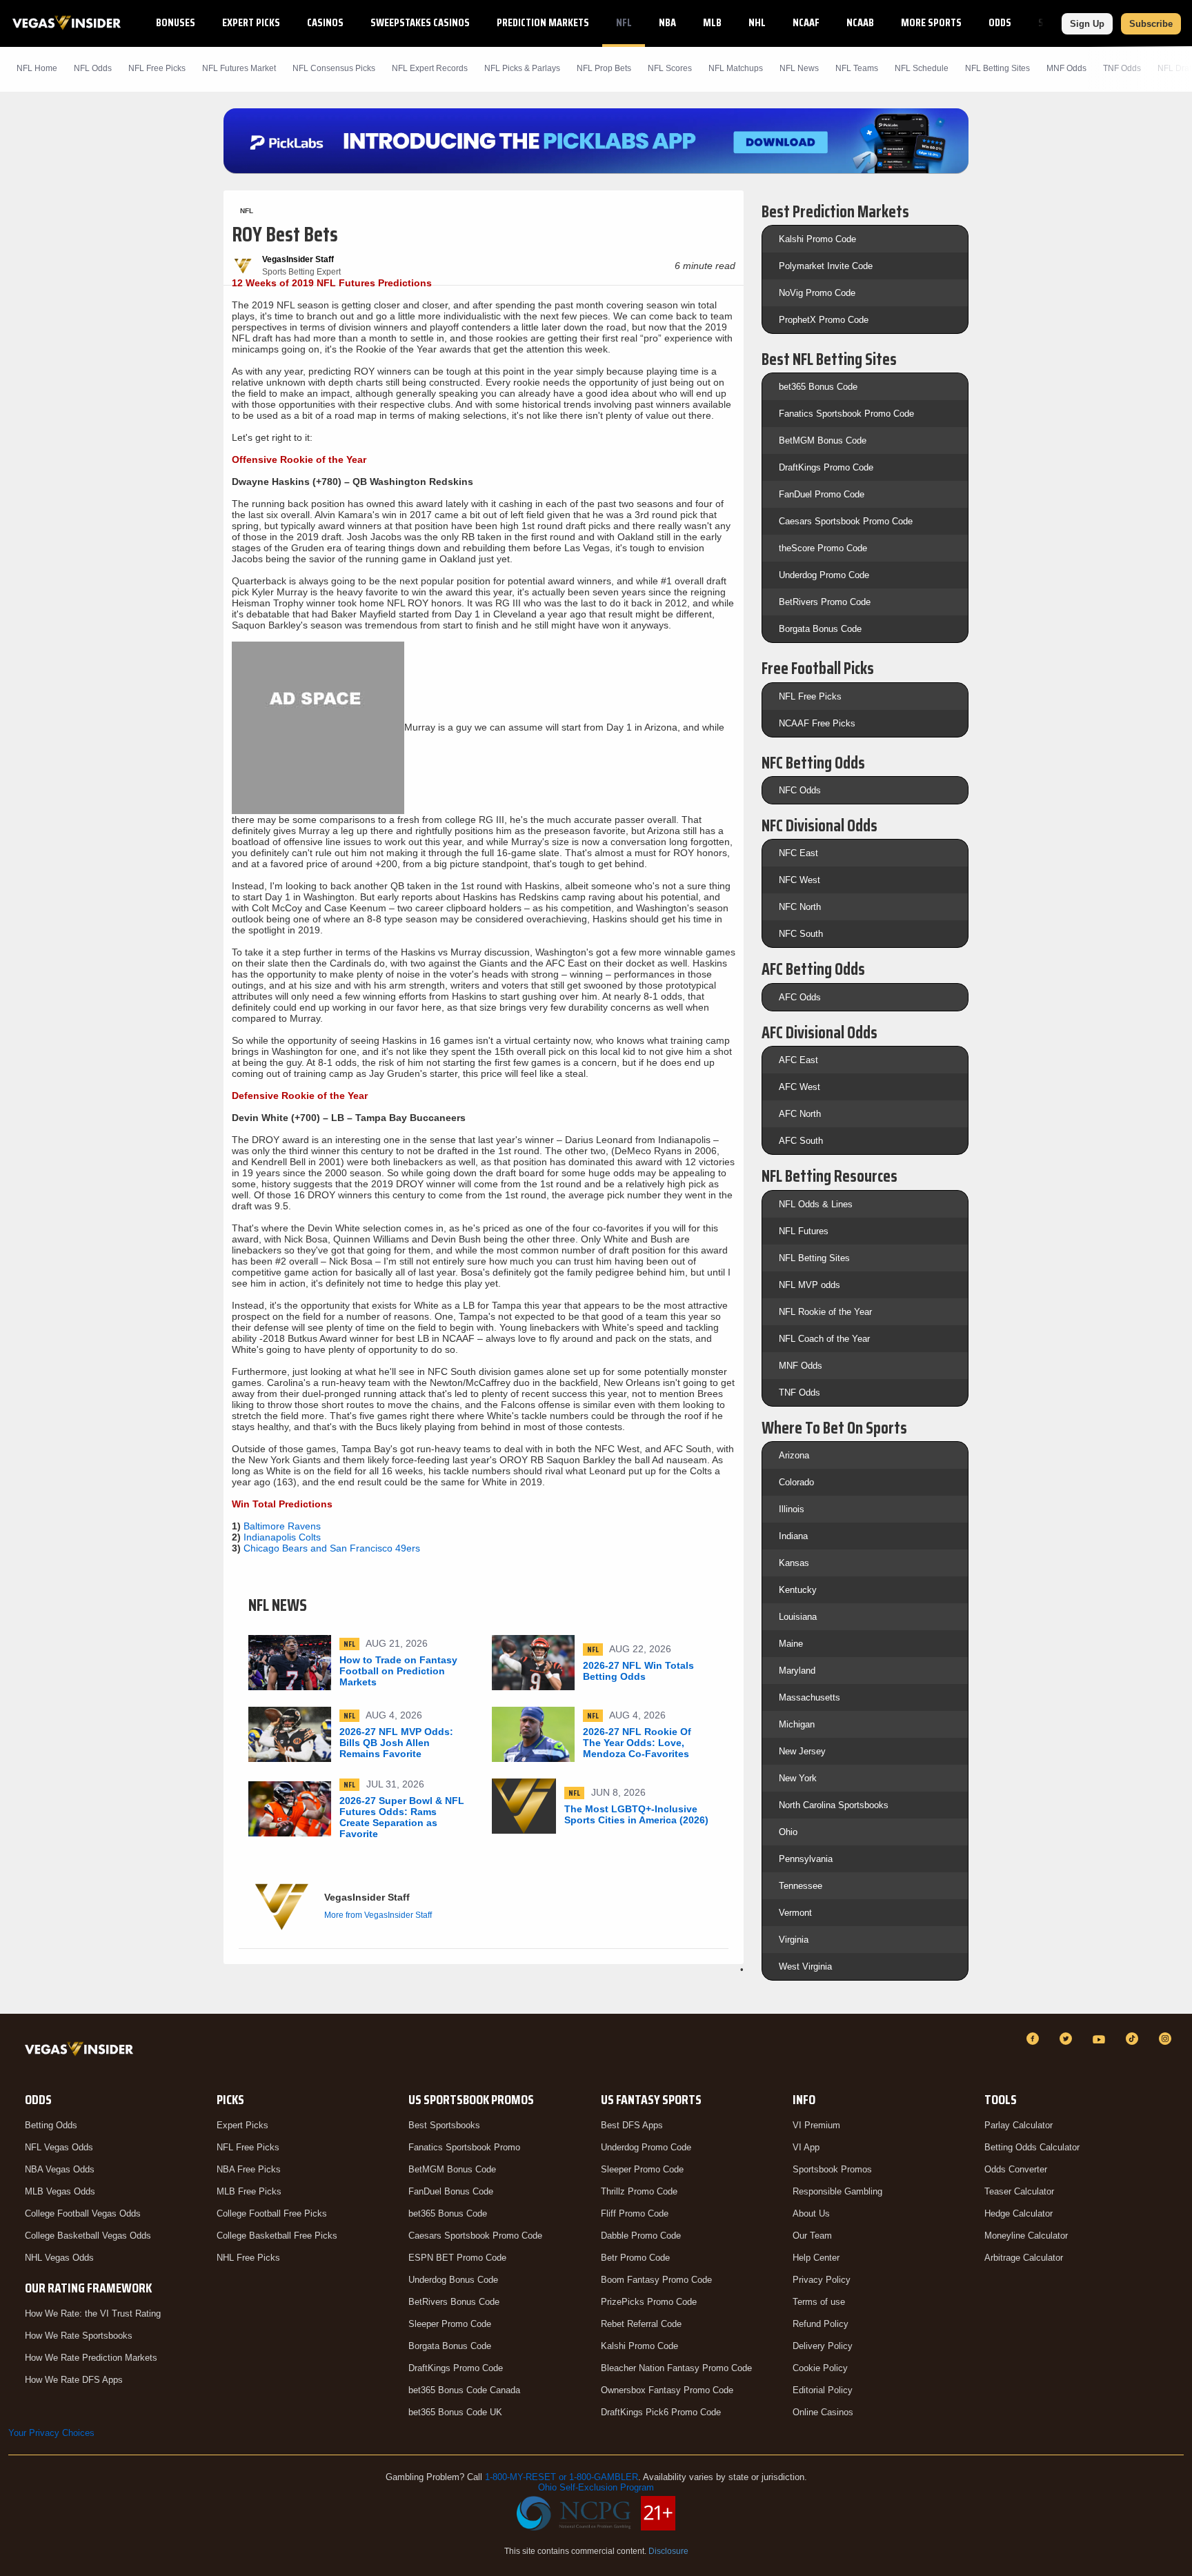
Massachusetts (809, 1697)
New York (798, 1778)
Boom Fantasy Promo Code (656, 2280)
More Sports (931, 22)
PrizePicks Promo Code (649, 2302)
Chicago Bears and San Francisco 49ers (332, 1548)
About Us (811, 2213)
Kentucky (798, 1590)
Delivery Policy (823, 2346)
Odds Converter (1016, 2169)
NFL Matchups (736, 68)
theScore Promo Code (823, 548)
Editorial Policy (823, 2390)
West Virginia (805, 1966)
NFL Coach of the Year (824, 1339)
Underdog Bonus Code (453, 2280)
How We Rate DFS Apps (74, 2380)
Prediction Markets (543, 22)
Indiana (793, 1536)
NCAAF (806, 22)
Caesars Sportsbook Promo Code (846, 521)
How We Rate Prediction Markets (91, 2358)
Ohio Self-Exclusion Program (596, 2487)
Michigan (797, 1724)
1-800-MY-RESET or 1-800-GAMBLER (562, 2477)
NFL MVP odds (809, 1285)
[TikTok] (1134, 2039)
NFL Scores (670, 68)
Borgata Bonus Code (820, 629)
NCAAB (860, 22)
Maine (791, 1644)
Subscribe (1151, 24)
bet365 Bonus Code (818, 387)
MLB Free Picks (249, 2191)
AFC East (798, 1060)
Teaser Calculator (1019, 2191)
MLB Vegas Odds (60, 2191)
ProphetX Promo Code (824, 320)
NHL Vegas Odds (59, 2258)
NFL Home (37, 68)
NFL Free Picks (810, 696)
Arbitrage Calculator (1024, 2258)
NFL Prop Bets (604, 68)
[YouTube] (1101, 2039)
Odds (1000, 22)
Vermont (795, 1913)
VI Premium (816, 2125)
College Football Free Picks (272, 2213)
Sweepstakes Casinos (420, 22)
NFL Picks (157, 68)
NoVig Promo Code (817, 293)
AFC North (800, 1114)
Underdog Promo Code (824, 575)
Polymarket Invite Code (826, 266)
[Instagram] (1167, 2039)
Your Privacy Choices (51, 2433)
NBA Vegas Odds (60, 2169)
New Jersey (802, 1751)
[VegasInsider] (82, 2051)
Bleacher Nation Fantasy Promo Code (676, 2368)
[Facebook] (1035, 2039)
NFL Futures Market (239, 68)
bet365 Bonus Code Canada (464, 2390)
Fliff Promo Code (635, 2213)
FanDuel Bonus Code (451, 2191)
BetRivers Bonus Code (454, 2302)
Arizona (794, 1455)
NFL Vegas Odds (59, 2147)
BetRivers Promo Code (825, 602)
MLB (712, 22)
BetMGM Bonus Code (823, 440)
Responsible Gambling (837, 2191)
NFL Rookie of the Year (825, 1312)
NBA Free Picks (249, 2169)
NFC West (799, 880)
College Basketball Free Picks (277, 2236)
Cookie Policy (820, 2368)
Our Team (812, 2236)
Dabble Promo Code (641, 2236)
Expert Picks (251, 22)
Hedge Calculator (1019, 2213)
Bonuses (176, 22)
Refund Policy (821, 2324)
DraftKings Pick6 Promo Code (661, 2412)
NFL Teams (857, 68)
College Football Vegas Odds (83, 2213)
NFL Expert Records (430, 68)
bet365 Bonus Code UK (455, 2412)
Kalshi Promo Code (817, 239)
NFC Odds (800, 790)
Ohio (788, 1832)
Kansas (794, 1563)
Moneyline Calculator (1026, 2236)
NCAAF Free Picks (817, 723)
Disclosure (668, 2551)
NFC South (801, 934)
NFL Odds (93, 68)
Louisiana (798, 1617)
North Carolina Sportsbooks (834, 1805)
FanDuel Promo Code (822, 494)
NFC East (798, 853)
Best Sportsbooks (444, 2125)
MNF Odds (1066, 68)
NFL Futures (804, 1231)
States (1054, 22)
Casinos (325, 22)
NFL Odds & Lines (816, 1204)
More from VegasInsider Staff (378, 1915)
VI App (806, 2147)
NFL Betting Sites (997, 68)
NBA (667, 22)
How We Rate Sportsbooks (79, 2336)
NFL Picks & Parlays (522, 68)
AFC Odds (800, 997)
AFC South (801, 1141)
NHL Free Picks (248, 2258)
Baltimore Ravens (282, 1526)
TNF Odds (1122, 68)
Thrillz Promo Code (639, 2191)
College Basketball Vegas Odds (88, 2236)
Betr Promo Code (635, 2258)
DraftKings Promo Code (826, 467)
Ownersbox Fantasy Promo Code (667, 2390)
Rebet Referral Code (641, 2324)
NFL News (799, 68)
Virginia (794, 1940)
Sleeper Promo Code (450, 2324)
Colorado (796, 1482)
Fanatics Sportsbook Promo (464, 2147)
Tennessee (801, 1886)
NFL (624, 22)
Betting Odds (51, 2125)
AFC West (799, 1087)
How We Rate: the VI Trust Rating (93, 2314)
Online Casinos (823, 2412)
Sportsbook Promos (832, 2169)
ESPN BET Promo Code (457, 2258)
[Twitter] (1068, 2039)
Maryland (797, 1671)
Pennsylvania (806, 1859)
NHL (757, 22)
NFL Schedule (922, 68)
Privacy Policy (822, 2280)
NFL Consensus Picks (334, 68)
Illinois (792, 1509)
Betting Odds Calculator (1032, 2147)
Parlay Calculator (1019, 2125)
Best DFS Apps (632, 2125)
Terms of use (819, 2302)
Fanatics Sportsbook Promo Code (846, 414)
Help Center (816, 2258)
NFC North (800, 907)
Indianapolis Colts (282, 1537)
